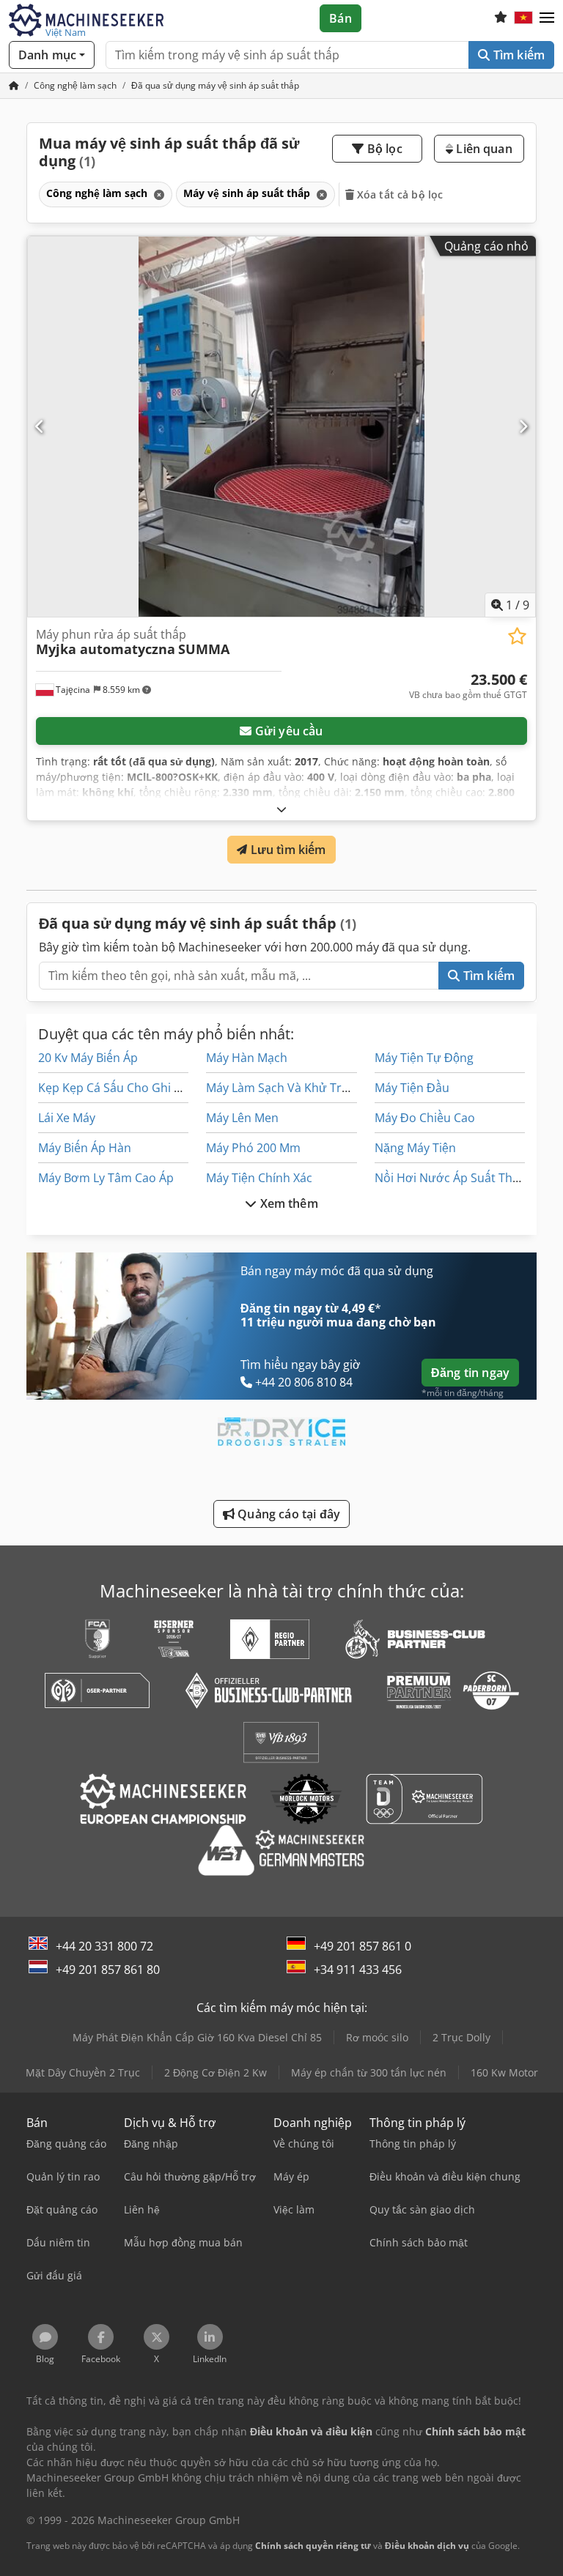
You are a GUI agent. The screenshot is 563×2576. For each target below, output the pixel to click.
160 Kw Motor (504, 2072)
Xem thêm (287, 1203)
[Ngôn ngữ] (523, 18)
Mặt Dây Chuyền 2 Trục (83, 2072)
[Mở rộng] (281, 809)
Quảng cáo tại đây (287, 1514)
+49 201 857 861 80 (108, 1970)
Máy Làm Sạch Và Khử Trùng (284, 1088)
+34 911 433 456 (358, 1970)
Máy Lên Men (242, 1118)
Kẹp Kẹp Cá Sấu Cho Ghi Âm (115, 1088)
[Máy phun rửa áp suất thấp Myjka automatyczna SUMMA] (281, 427)
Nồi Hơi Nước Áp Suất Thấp (450, 1178)
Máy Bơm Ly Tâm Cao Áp (106, 1178)
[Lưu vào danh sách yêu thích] (517, 636)
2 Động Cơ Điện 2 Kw (216, 2072)
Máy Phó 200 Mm (253, 1148)
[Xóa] (158, 194)
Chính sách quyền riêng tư (313, 2546)
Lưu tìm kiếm (287, 850)
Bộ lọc (383, 149)
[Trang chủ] (14, 85)
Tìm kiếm (518, 55)
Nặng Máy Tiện (415, 1148)
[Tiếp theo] (523, 426)
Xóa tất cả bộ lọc (399, 194)
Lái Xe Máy (67, 1118)
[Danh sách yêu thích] (501, 18)
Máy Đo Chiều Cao (425, 1118)
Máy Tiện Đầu (412, 1088)
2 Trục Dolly (461, 2037)
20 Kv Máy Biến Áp (88, 1058)
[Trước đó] (40, 426)
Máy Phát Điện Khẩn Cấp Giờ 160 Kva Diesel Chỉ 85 (197, 2037)
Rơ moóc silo (377, 2037)
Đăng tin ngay (470, 1373)
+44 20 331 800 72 (104, 1946)
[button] (547, 18)
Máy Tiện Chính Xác (259, 1178)
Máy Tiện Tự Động (424, 1058)
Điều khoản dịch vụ (427, 2546)
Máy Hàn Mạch (247, 1058)
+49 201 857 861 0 (363, 1946)
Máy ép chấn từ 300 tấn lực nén (369, 2072)
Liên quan (483, 149)
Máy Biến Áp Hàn (85, 1148)
